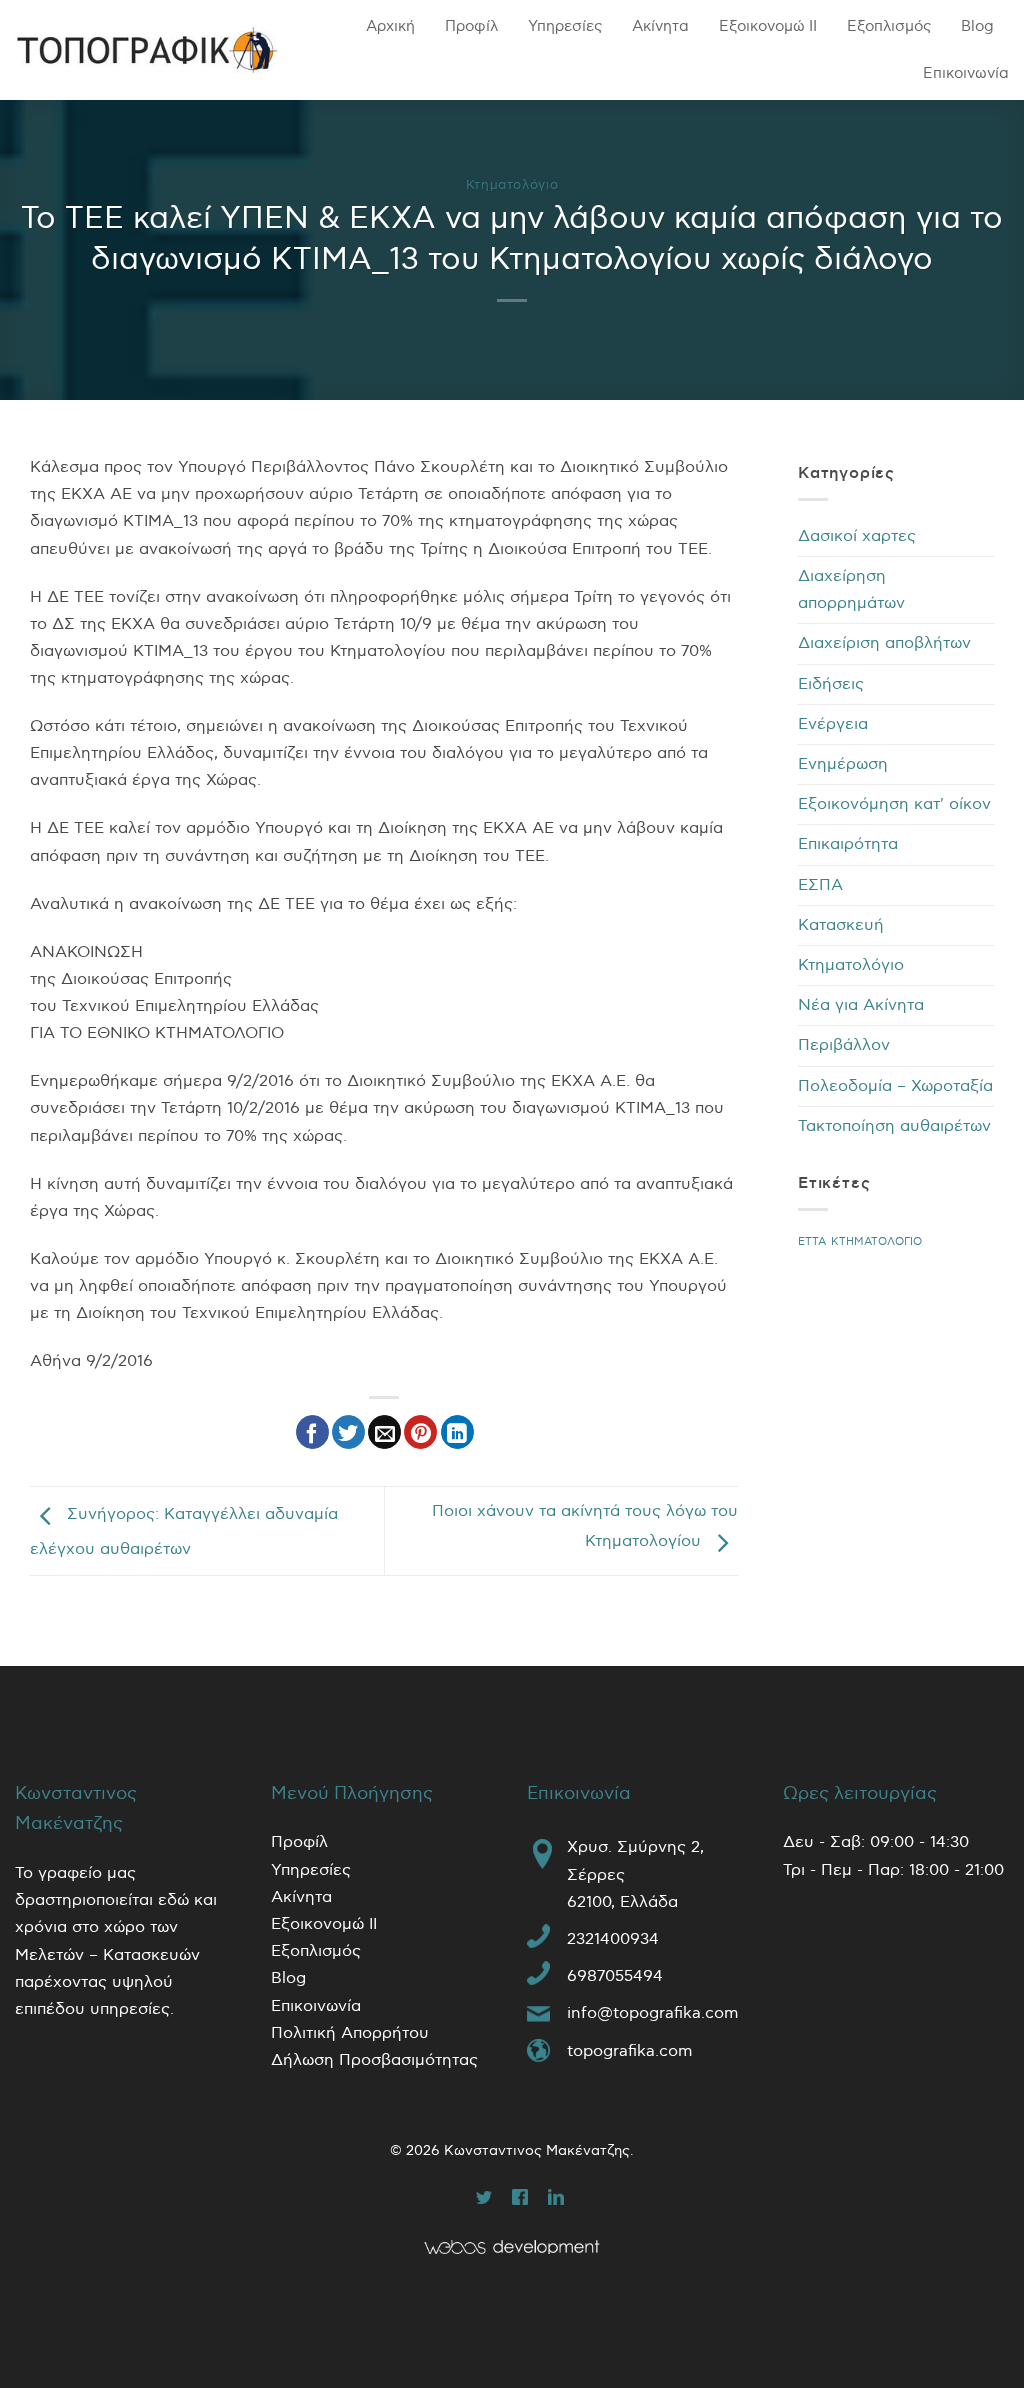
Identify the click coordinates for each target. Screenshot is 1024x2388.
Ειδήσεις (831, 684)
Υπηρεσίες (565, 26)
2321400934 (613, 1939)
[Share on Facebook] (312, 1432)
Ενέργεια (833, 724)
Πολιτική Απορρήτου (350, 2033)
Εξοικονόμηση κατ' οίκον (894, 804)
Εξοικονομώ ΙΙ (768, 26)
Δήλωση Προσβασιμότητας (374, 2060)
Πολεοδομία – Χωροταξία (895, 1086)
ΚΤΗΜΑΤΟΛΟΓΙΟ (876, 1241)
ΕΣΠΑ (820, 885)
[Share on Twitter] (348, 1432)
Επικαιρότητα (848, 844)
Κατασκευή (841, 925)
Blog (977, 26)
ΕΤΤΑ (812, 1241)
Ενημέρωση (843, 764)
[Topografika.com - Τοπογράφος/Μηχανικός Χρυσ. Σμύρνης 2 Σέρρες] (147, 50)
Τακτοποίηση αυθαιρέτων (894, 1126)
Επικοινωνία (966, 73)
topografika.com (630, 2051)
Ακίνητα (660, 26)
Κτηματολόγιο (512, 185)
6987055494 (615, 1976)
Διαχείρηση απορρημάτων (851, 590)
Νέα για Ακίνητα (861, 1005)
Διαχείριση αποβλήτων (884, 643)
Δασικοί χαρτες (857, 536)
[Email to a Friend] (384, 1432)
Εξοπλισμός (889, 26)
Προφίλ (471, 26)
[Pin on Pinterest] (420, 1432)
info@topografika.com (653, 2013)
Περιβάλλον (844, 1045)
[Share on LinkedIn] (457, 1432)
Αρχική (390, 26)
